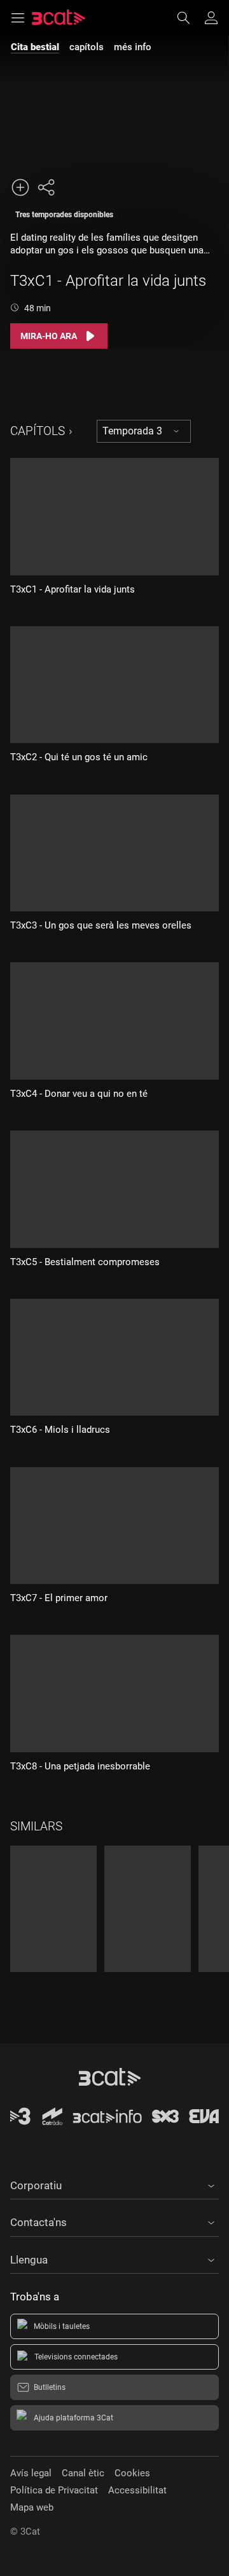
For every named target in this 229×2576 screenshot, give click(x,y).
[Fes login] (211, 18)
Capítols (38, 431)
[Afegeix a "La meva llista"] (20, 187)
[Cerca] (190, 18)
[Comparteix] (46, 187)
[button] (114, 2184)
